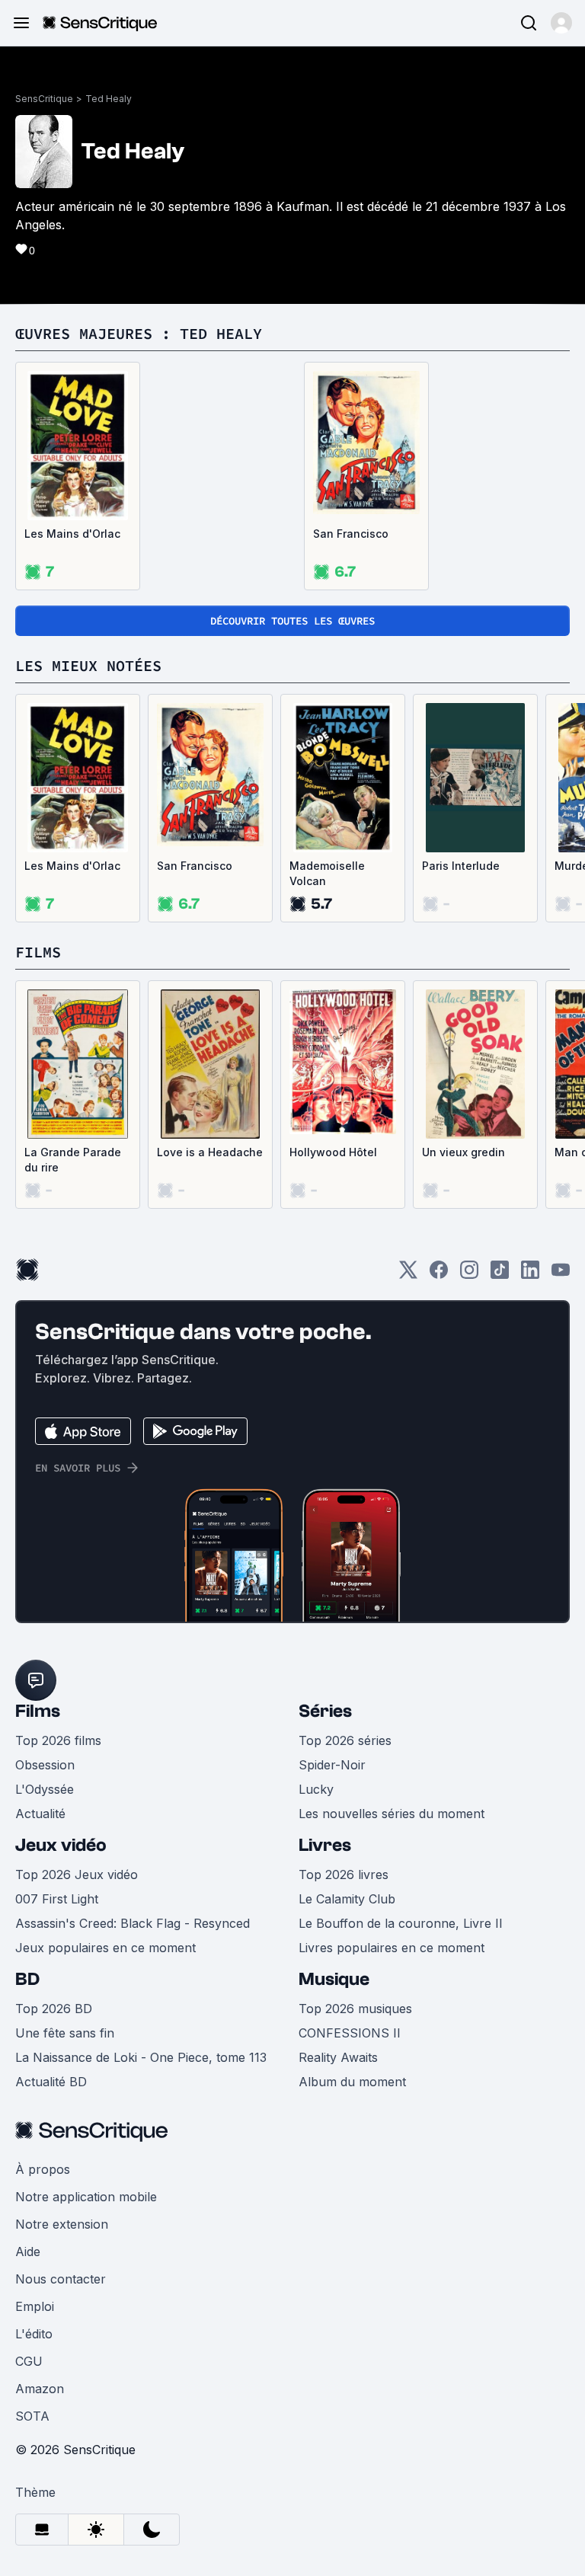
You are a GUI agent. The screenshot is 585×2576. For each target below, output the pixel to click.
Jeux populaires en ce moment (105, 1948)
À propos (43, 2169)
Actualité (40, 1814)
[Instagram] (469, 1275)
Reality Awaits (338, 2057)
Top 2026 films (58, 1740)
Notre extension (62, 2224)
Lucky (316, 1789)
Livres (325, 1845)
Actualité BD (51, 2082)
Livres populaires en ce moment (392, 1948)
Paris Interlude (461, 866)
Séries (325, 1711)
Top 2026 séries (345, 1740)
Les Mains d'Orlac (72, 534)
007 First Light (57, 1899)
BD (27, 1979)
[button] (561, 23)
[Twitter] (408, 1275)
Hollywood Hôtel (333, 1152)
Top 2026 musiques (355, 2009)
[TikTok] (500, 1275)
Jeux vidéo (61, 1845)
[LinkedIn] (530, 1275)
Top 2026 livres (344, 1874)
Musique (334, 1979)
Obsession (45, 1765)
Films (38, 1711)
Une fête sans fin (65, 2033)
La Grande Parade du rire (73, 1160)
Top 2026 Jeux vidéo (77, 1874)
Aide (28, 2252)
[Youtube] (561, 1275)
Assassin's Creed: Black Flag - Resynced (133, 1923)
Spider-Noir (332, 1765)
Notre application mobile (86, 2197)
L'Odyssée (45, 1789)
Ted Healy (109, 99)
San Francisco (351, 534)
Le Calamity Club (347, 1899)
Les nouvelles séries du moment (392, 1814)
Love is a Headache (210, 1152)
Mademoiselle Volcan (327, 873)
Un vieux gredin (464, 1152)
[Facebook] (439, 1275)
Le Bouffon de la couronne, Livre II (401, 1923)
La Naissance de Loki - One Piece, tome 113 (141, 2057)
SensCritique (44, 99)
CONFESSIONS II (350, 2033)
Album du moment (352, 2082)
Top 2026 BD (54, 2009)
